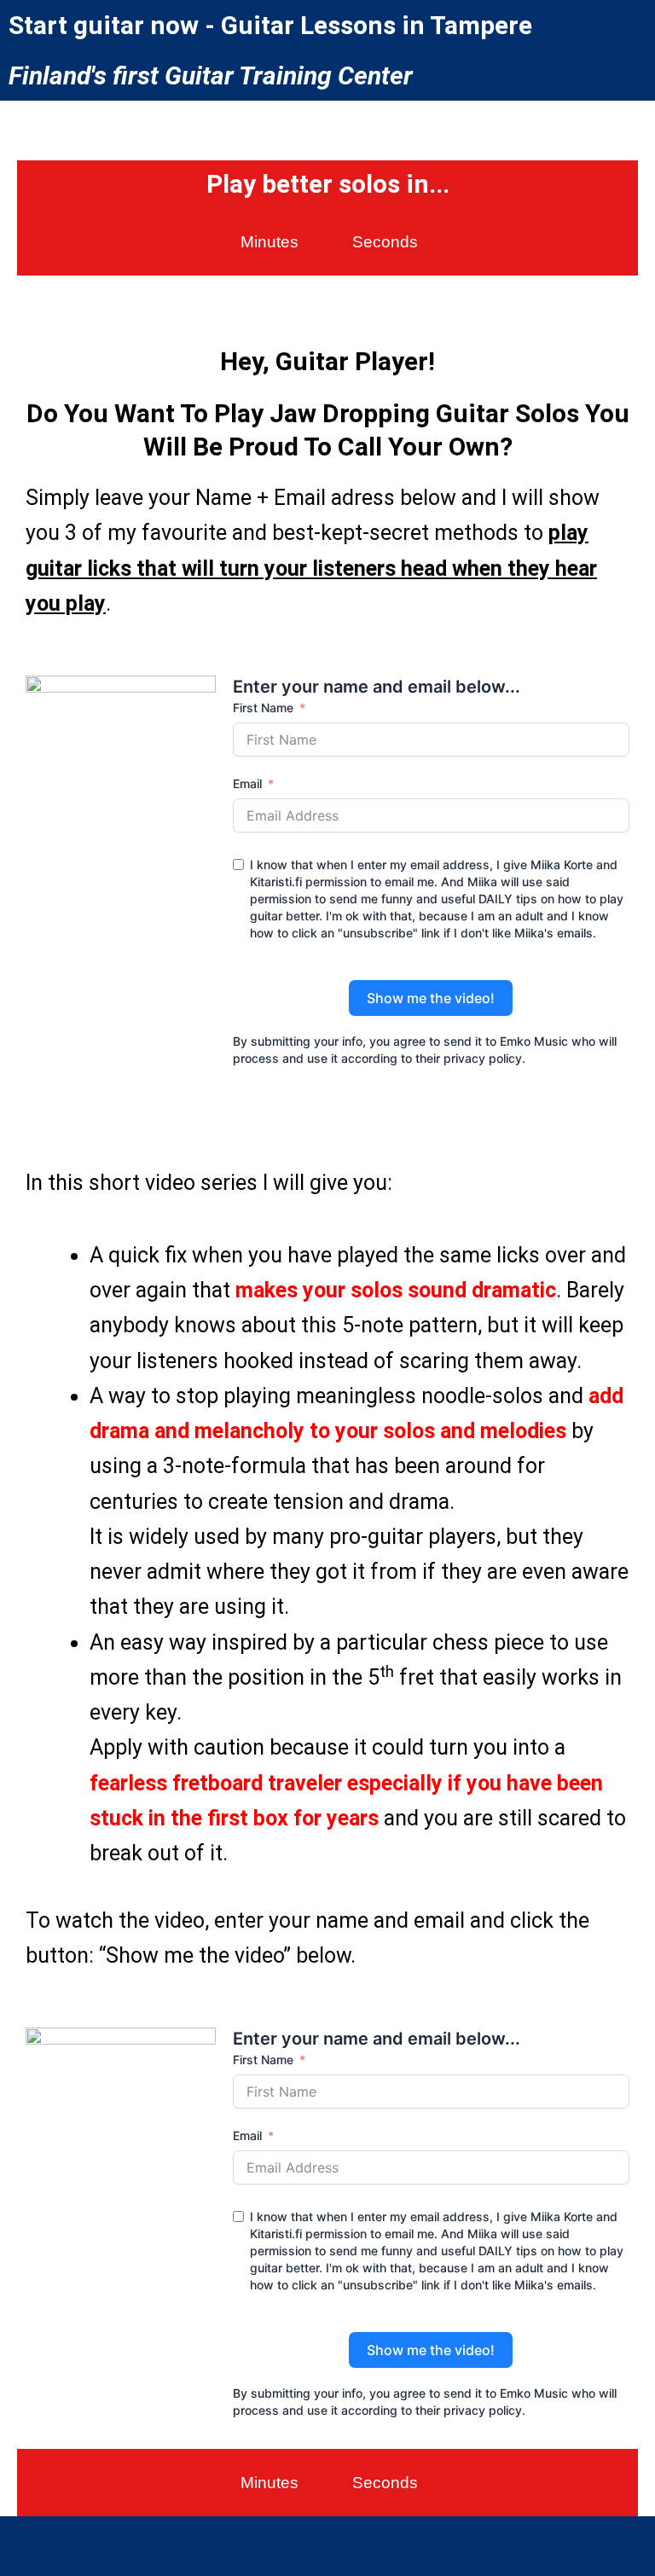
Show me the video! (431, 998)
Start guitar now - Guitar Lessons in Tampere (270, 25)
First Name (263, 708)
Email (247, 783)
